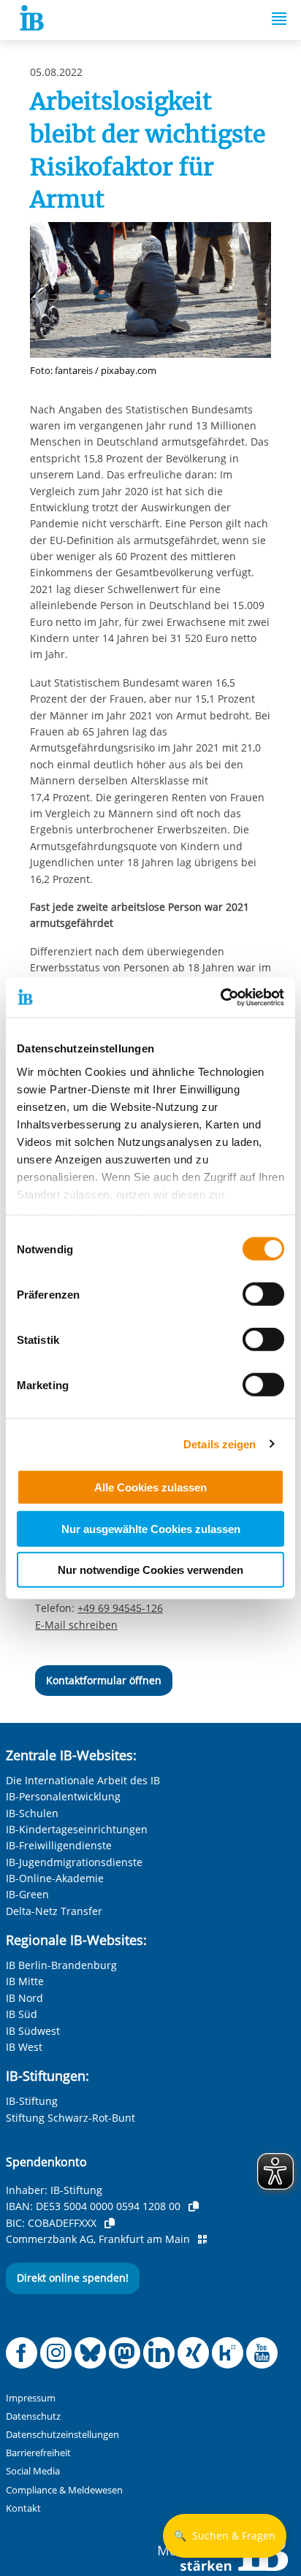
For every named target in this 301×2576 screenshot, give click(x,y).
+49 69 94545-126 (120, 1608)
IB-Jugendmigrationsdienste (74, 1862)
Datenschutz (33, 2416)
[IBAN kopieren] (194, 2206)
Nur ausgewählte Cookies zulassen (151, 1528)
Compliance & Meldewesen (64, 2490)
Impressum (31, 2398)
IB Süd (22, 2014)
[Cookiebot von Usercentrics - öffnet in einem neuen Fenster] (220, 997)
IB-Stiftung (32, 2101)
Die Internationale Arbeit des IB (83, 1780)
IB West (24, 2047)
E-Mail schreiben (76, 1625)
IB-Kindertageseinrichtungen (77, 1829)
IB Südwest (33, 2031)
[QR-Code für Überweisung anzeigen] (202, 2239)
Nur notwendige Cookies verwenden (150, 1570)
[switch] (263, 1294)
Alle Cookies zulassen (150, 1487)
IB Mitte (25, 1981)
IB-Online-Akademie (55, 1878)
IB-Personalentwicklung (63, 1796)
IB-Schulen (32, 1813)
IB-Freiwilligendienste (59, 1845)
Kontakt (23, 2508)
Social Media (33, 2471)
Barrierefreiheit (38, 2453)
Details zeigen (220, 1444)
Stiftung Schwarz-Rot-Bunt (71, 2118)
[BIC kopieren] (110, 2223)
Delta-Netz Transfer (54, 1911)
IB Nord (24, 1998)
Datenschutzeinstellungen (62, 2435)
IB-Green (27, 1894)
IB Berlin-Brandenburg (61, 1965)
